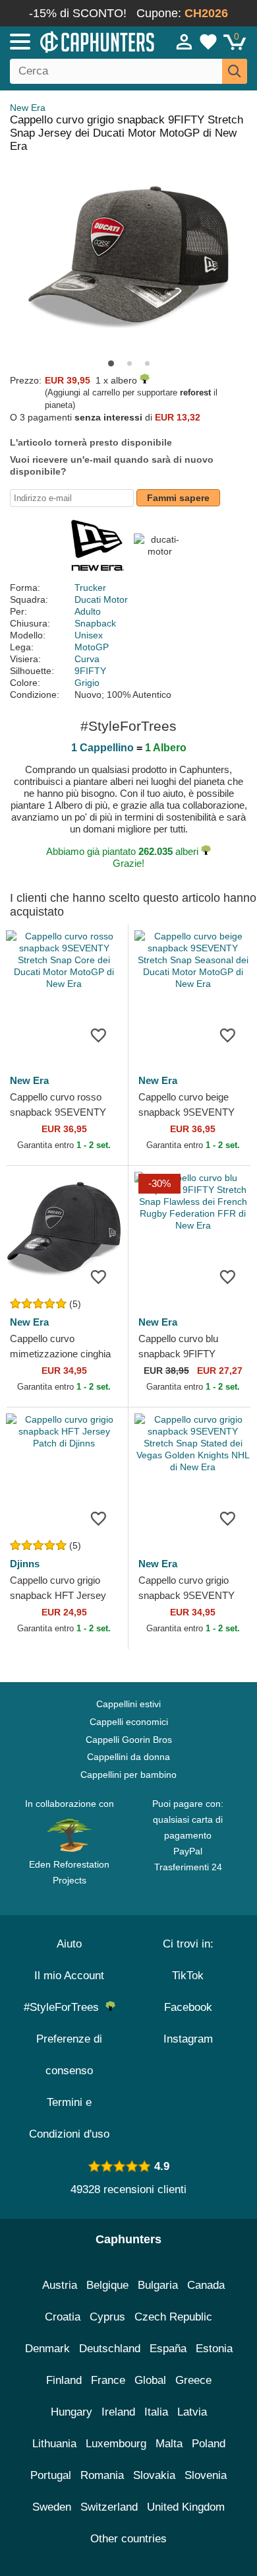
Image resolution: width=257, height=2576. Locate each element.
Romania (102, 2475)
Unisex (89, 635)
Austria (60, 2285)
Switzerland (109, 2507)
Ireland (118, 2412)
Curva (87, 659)
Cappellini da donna (128, 1757)
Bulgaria (158, 2285)
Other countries (128, 2539)
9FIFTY (90, 671)
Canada (206, 2285)
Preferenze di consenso (69, 2055)
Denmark (47, 2349)
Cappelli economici (129, 1722)
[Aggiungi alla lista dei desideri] (98, 1034)
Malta (169, 2444)
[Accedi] (185, 42)
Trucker (90, 588)
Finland (64, 2380)
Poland (209, 2444)
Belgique (107, 2285)
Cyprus (107, 2317)
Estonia (214, 2349)
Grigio (87, 683)
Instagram (188, 2039)
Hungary (71, 2412)
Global (150, 2380)
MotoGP (92, 647)
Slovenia (206, 2475)
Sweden (52, 2507)
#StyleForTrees (65, 2007)
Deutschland (110, 2349)
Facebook (188, 2007)
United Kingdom (186, 2507)
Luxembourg (116, 2444)
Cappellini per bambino (128, 1775)
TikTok (188, 1976)
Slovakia (154, 2475)
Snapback (95, 623)
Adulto (88, 611)
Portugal (51, 2475)
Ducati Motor (101, 599)
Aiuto (69, 1944)
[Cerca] (235, 71)
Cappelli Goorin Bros (129, 1740)
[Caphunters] (75, 41)
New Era (28, 108)
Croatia (63, 2317)
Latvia (192, 2412)
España (168, 2349)
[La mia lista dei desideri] (208, 42)
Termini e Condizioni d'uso (69, 2118)
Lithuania (54, 2444)
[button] (111, 363)
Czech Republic (173, 2317)
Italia (156, 2412)
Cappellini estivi (128, 1704)
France (108, 2380)
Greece (193, 2380)
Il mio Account (69, 1976)
